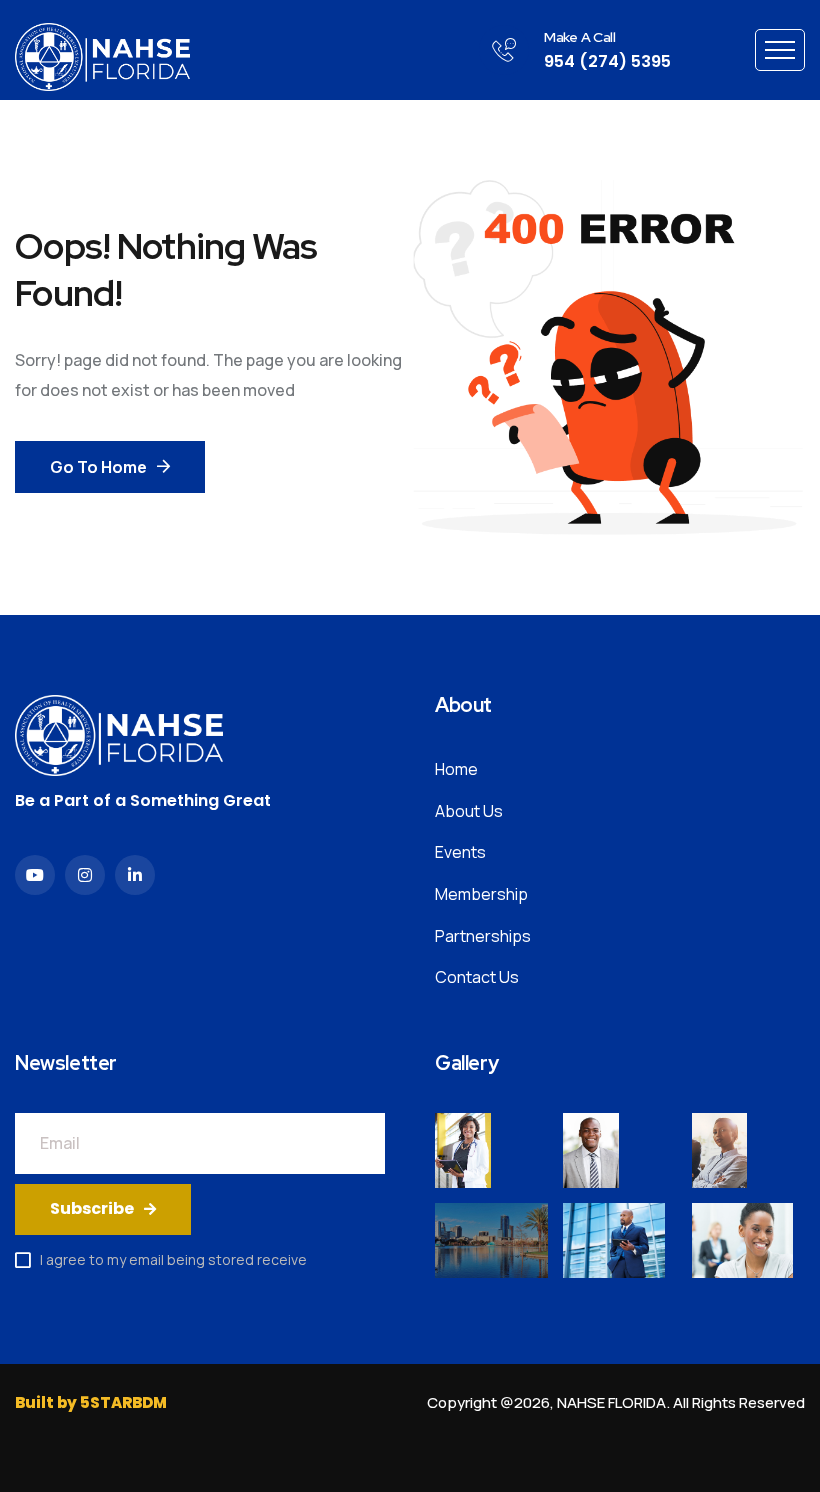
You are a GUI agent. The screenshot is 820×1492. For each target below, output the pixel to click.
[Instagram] (85, 875)
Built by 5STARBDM (91, 1402)
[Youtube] (35, 875)
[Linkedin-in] (135, 875)
